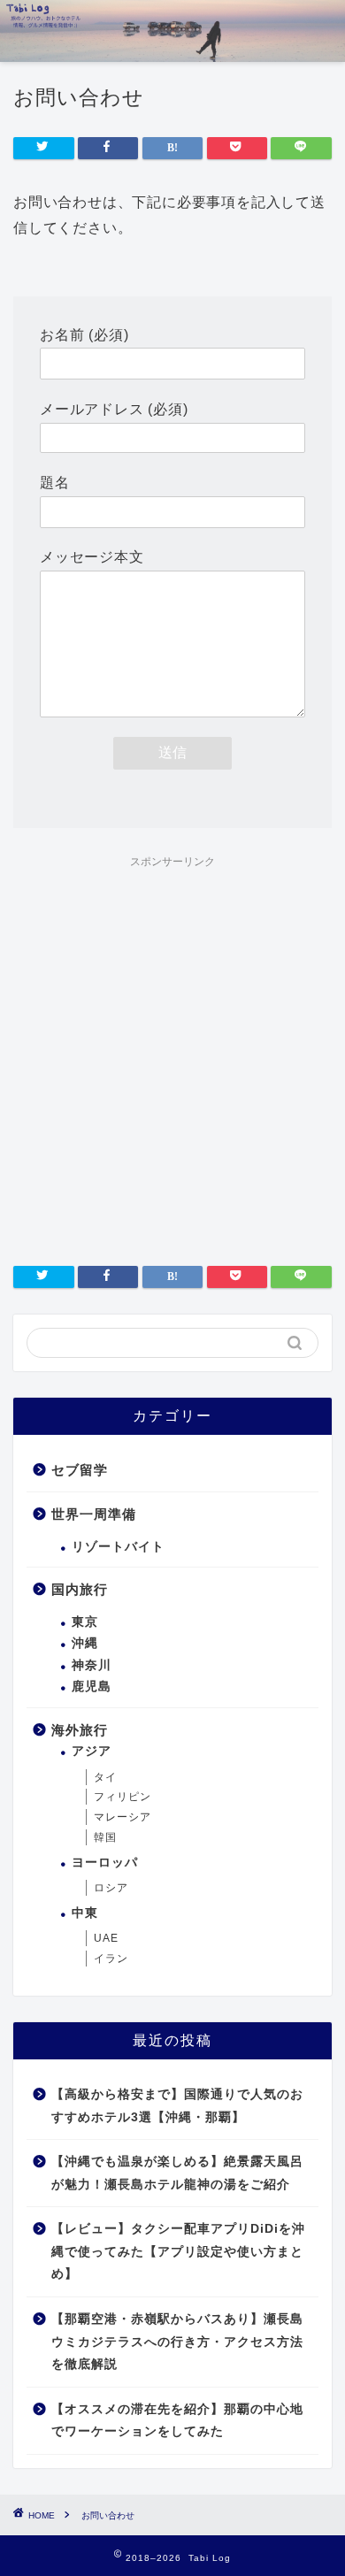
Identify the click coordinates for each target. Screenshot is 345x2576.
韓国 (105, 1837)
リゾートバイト (118, 1547)
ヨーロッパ (105, 1863)
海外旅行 (80, 1730)
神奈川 (92, 1665)
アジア (92, 1751)
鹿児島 (92, 1687)
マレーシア (123, 1817)
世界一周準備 (94, 1514)
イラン (111, 1959)
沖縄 (85, 1643)
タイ (105, 1777)
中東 (85, 1913)
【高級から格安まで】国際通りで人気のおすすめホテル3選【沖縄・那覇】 (177, 2106)
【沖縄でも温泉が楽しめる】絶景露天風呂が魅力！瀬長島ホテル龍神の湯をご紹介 (177, 2173)
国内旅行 (80, 1589)
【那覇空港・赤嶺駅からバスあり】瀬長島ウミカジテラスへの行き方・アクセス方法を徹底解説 (177, 2342)
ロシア (111, 1888)
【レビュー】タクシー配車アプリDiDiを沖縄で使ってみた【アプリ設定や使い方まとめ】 (178, 2251)
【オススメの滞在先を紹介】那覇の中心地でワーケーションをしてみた (177, 2421)
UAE (106, 1938)
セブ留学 (80, 1470)
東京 (85, 1622)
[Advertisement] (172, 1049)
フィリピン (123, 1797)
